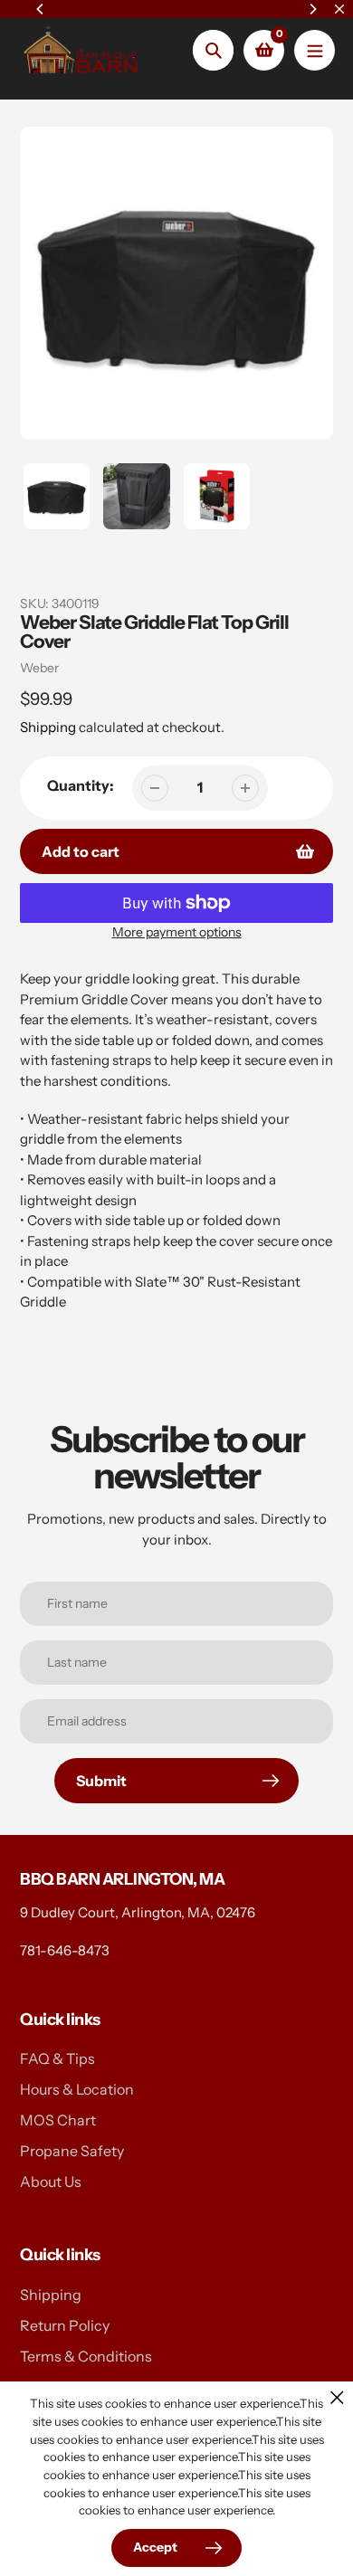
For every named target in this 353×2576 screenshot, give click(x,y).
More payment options (177, 932)
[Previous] (41, 9)
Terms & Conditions (86, 2356)
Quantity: (81, 785)
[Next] (312, 9)
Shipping (48, 727)
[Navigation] (315, 50)
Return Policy (65, 2325)
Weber (39, 668)
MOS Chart (58, 2120)
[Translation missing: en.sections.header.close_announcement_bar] (339, 9)
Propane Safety (72, 2151)
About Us (51, 2182)
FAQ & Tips (57, 2058)
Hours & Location (77, 2089)
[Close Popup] (337, 2397)
